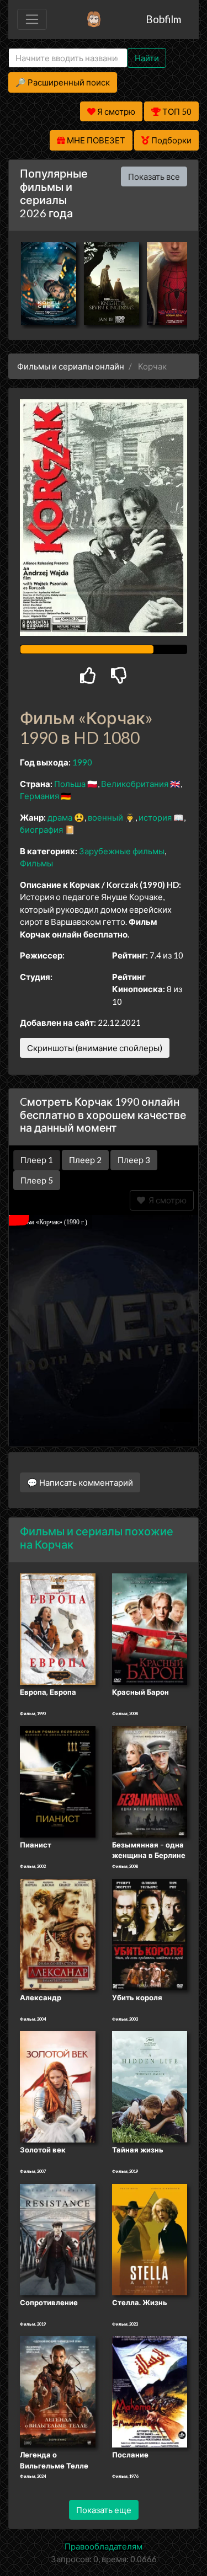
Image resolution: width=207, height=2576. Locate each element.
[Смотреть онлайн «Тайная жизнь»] (150, 2086)
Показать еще (104, 2510)
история (155, 817)
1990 (82, 762)
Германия (39, 796)
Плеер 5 (37, 1180)
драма (60, 817)
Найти (147, 58)
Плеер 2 (85, 1160)
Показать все (154, 176)
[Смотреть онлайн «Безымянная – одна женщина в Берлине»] (150, 1781)
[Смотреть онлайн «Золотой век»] (58, 2086)
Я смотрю (166, 1200)
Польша (70, 784)
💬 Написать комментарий (80, 1482)
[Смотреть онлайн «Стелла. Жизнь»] (150, 2238)
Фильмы (36, 863)
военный (105, 817)
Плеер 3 (134, 1160)
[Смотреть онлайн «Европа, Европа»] (58, 1629)
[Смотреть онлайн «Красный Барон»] (150, 1629)
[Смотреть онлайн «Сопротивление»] (58, 2238)
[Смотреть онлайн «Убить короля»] (150, 1934)
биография (41, 829)
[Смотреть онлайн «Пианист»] (58, 1781)
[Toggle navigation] (32, 19)
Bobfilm (163, 19)
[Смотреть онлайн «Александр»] (58, 1934)
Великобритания (135, 784)
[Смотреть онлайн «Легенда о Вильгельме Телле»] (58, 2391)
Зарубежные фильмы (122, 851)
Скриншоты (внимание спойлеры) (95, 1048)
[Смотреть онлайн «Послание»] (150, 2391)
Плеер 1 (37, 1160)
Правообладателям (104, 2546)
